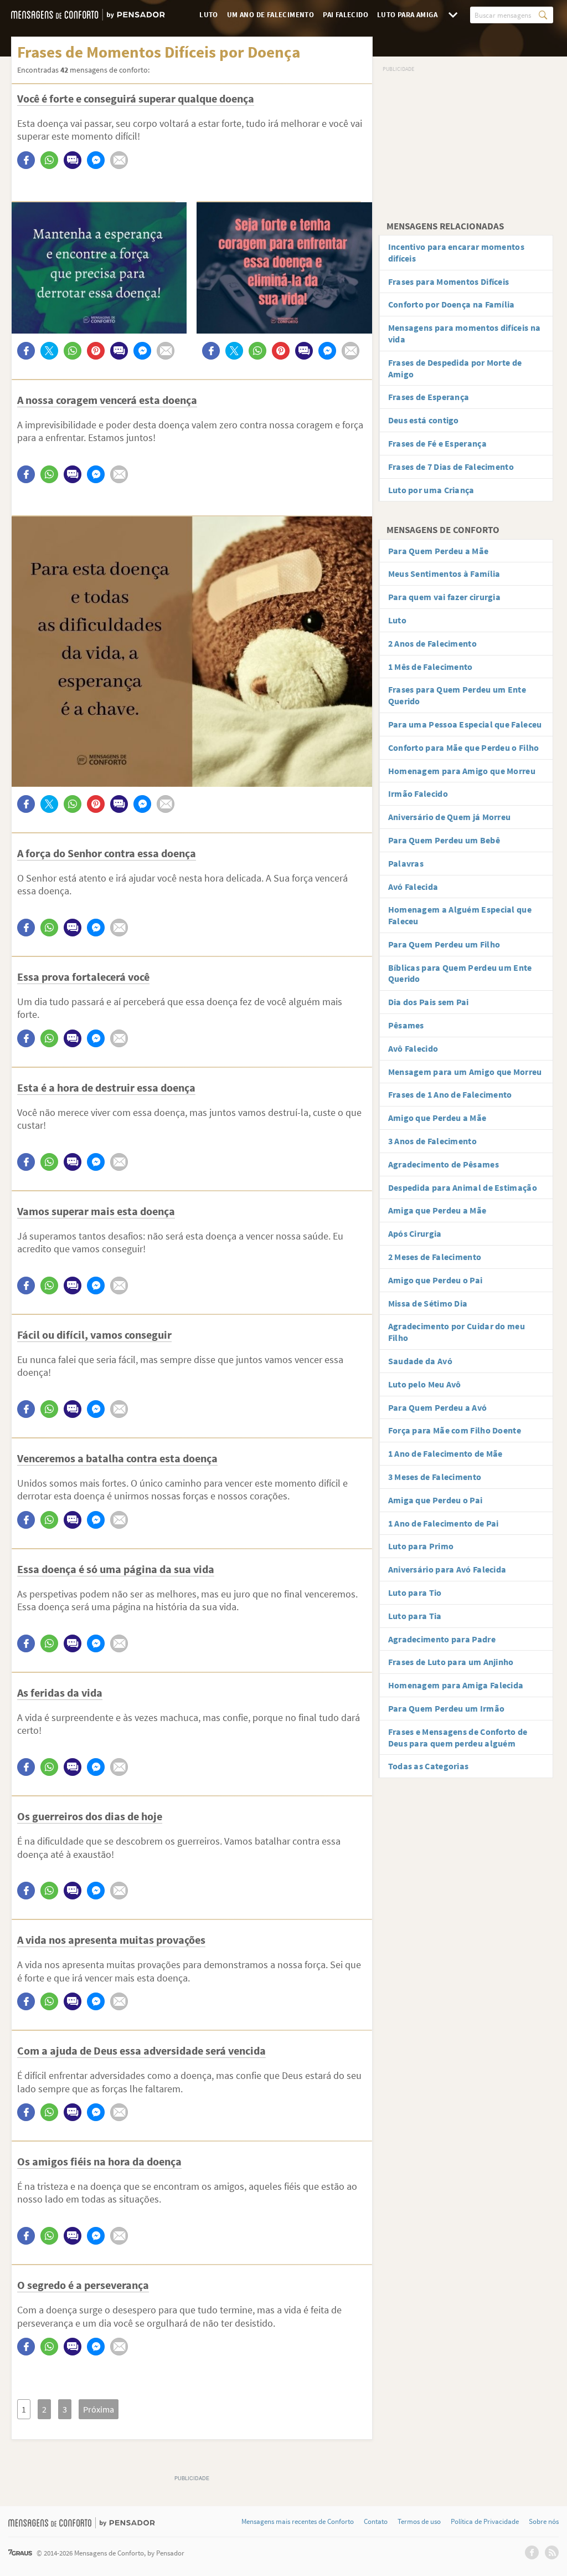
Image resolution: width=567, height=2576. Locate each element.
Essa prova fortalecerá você (83, 977)
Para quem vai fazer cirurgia (444, 597)
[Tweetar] (49, 351)
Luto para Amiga (407, 15)
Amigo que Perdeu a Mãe (437, 1118)
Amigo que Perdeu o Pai (435, 1280)
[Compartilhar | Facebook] (26, 160)
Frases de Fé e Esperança (437, 443)
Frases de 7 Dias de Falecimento (451, 467)
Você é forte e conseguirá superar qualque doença (136, 98)
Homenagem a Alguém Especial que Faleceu (460, 915)
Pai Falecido (346, 15)
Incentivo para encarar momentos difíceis (456, 252)
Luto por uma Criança (431, 490)
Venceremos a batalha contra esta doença (117, 1458)
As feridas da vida (60, 1692)
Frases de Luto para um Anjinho (451, 1662)
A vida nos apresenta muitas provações (111, 1940)
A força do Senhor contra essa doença (107, 853)
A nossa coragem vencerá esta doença (107, 400)
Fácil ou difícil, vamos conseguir (94, 1335)
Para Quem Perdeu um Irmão (447, 1708)
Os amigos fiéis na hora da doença (99, 2161)
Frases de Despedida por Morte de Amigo (455, 368)
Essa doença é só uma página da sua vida (116, 1569)
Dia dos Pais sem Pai (429, 1002)
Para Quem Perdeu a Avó (438, 1407)
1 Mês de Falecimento (431, 667)
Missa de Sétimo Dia (428, 1303)
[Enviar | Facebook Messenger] (96, 160)
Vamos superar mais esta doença (96, 1211)
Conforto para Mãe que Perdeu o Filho (464, 747)
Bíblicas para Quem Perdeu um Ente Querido (460, 973)
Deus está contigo (424, 420)
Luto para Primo (421, 1546)
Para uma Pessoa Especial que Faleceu (465, 724)
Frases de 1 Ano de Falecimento (450, 1094)
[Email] (119, 160)
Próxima (99, 2409)
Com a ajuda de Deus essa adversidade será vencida (141, 2050)
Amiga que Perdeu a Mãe (437, 1210)
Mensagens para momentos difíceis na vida (465, 333)
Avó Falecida (413, 887)
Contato (376, 2522)
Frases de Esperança (429, 397)
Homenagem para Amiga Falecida (456, 1685)
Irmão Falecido (418, 793)
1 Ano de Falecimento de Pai (444, 1523)
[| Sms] (73, 160)
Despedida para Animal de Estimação (463, 1187)
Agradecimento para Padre (442, 1639)
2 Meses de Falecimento (435, 1257)
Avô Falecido (413, 1048)
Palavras (406, 863)
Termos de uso (419, 2522)
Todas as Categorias (429, 1766)
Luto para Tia (415, 1616)
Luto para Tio (415, 1592)
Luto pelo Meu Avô (425, 1384)
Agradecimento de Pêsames (444, 1164)
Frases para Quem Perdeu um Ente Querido (457, 695)
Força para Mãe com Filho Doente (455, 1430)
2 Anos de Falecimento (432, 643)
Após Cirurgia (415, 1233)
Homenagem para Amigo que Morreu (462, 771)
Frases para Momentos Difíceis (449, 281)
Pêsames (406, 1025)
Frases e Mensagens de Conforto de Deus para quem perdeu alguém (458, 1737)
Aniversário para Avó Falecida (447, 1569)
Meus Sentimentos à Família (444, 573)
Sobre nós (544, 2522)
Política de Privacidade (485, 2522)
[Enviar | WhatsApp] (49, 160)
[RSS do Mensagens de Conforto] (552, 2552)
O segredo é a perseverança (83, 2285)
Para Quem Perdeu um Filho (444, 944)
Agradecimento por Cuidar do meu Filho (457, 1332)
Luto (209, 15)
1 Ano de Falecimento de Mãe (445, 1453)
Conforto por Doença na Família (452, 304)
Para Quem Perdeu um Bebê (444, 840)
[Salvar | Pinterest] (96, 351)
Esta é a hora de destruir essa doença (106, 1087)
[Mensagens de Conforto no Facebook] (532, 2552)
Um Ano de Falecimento (270, 15)
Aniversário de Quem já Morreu (450, 817)
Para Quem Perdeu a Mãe (439, 551)
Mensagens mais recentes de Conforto (298, 2522)
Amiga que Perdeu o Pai (435, 1500)
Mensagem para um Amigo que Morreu (465, 1072)
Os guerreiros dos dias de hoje (90, 1816)
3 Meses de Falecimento (435, 1477)
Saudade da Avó (420, 1361)
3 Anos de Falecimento (432, 1141)
